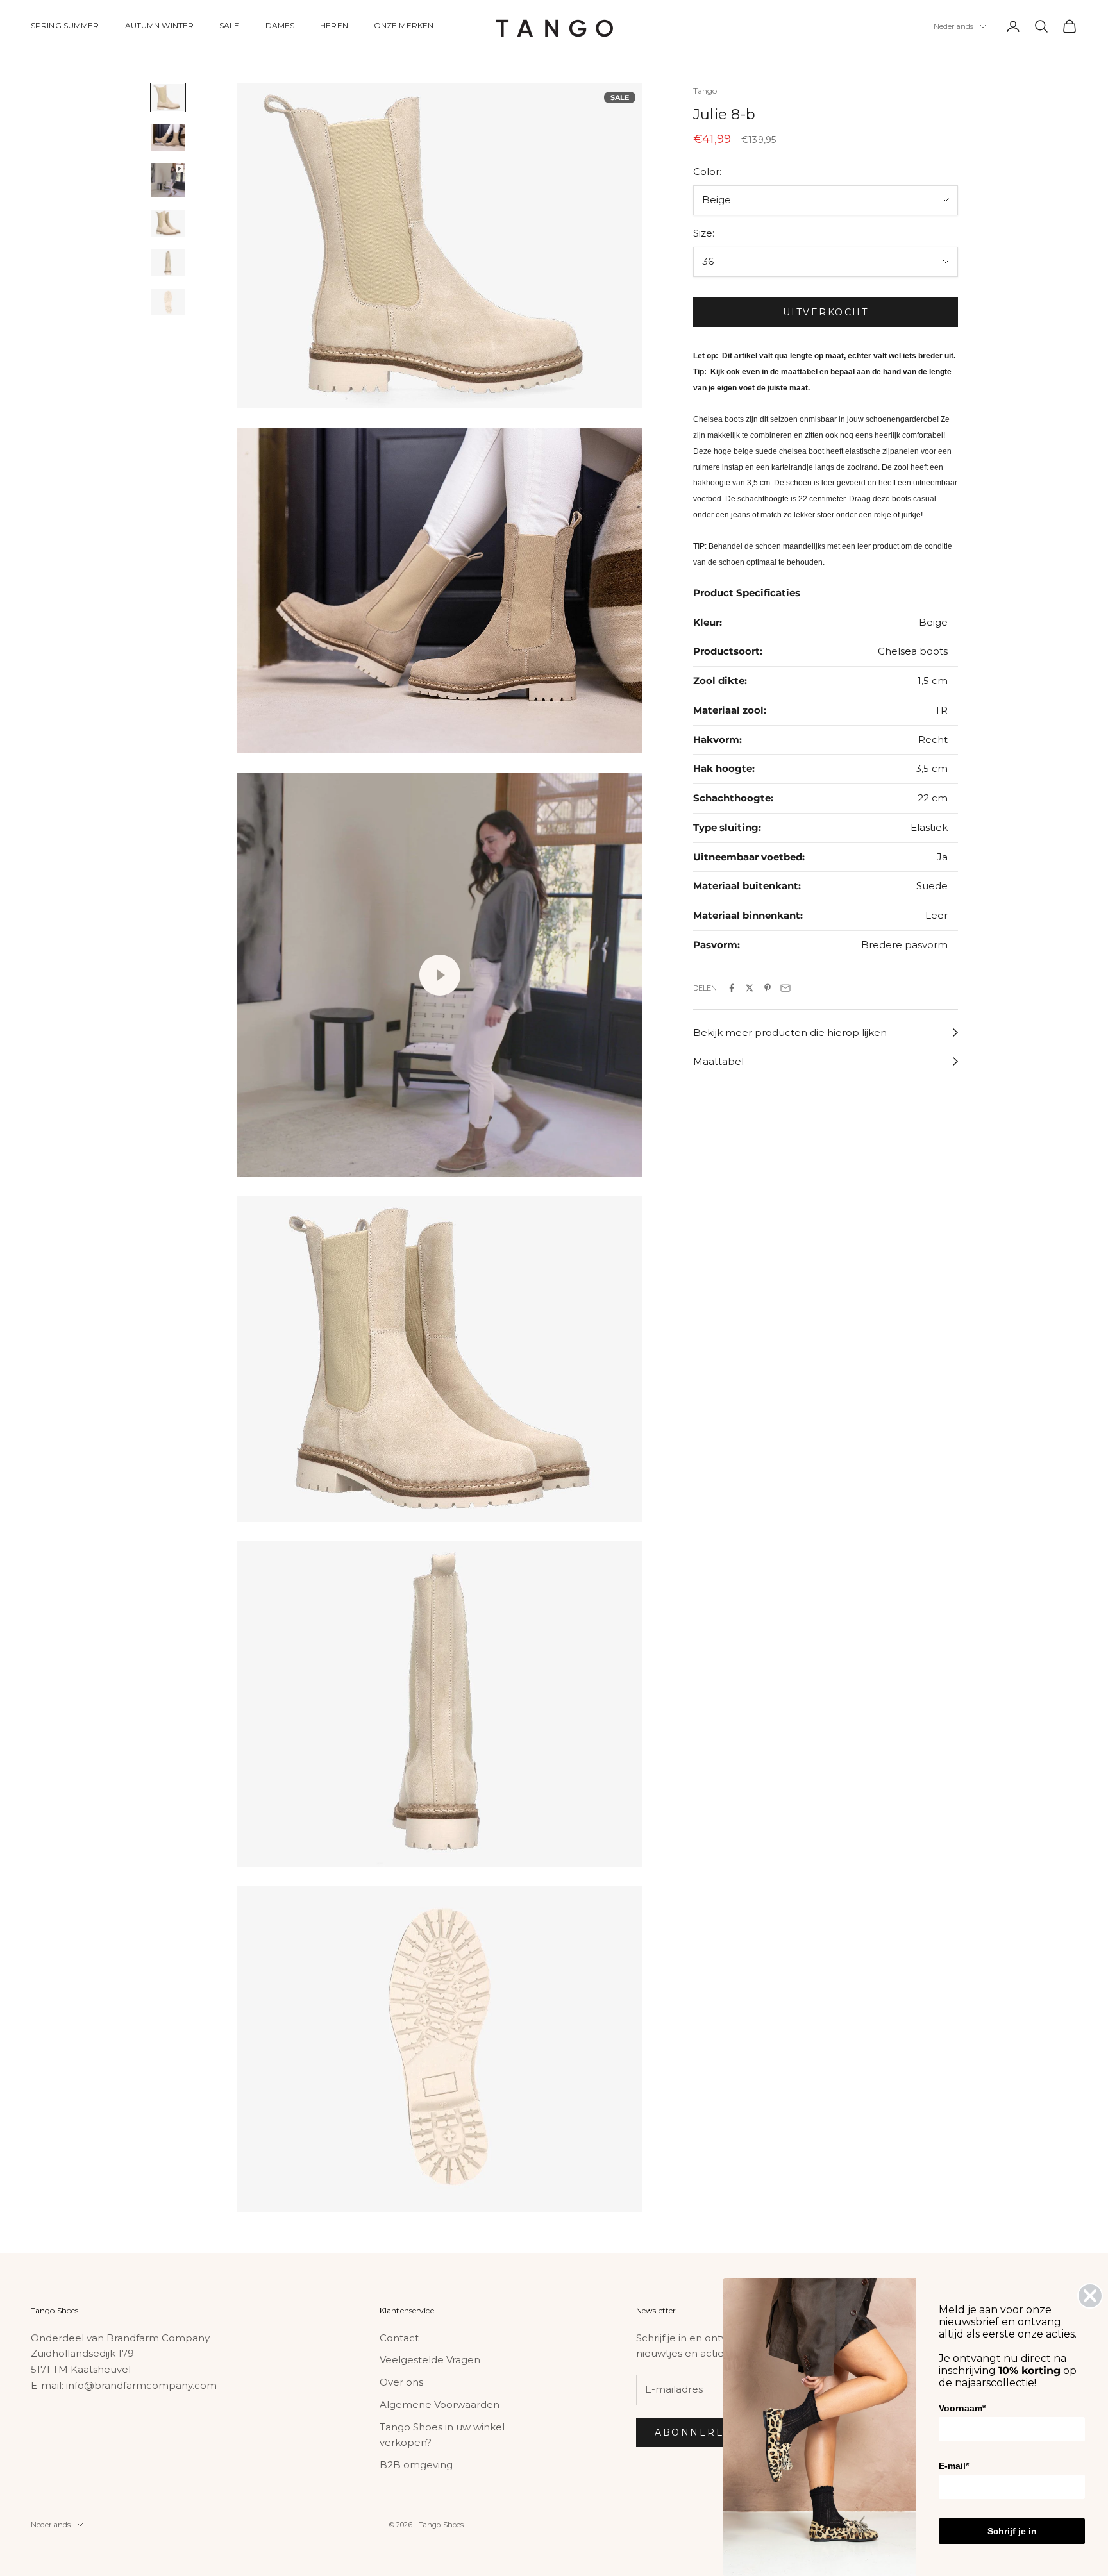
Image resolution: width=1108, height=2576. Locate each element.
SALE (229, 25)
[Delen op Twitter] (750, 988)
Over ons (401, 2382)
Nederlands (953, 26)
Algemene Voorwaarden (440, 2405)
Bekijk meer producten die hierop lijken (790, 1033)
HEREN (334, 25)
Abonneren (694, 2432)
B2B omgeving (416, 2465)
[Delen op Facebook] (732, 988)
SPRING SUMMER (65, 25)
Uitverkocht (826, 312)
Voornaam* (962, 2408)
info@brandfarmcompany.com (141, 2385)
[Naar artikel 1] (168, 97)
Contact (399, 2338)
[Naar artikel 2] (168, 137)
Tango (705, 91)
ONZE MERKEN (404, 25)
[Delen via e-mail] (785, 988)
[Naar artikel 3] (168, 180)
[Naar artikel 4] (168, 223)
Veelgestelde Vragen (430, 2360)
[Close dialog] (1090, 2296)
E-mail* (954, 2466)
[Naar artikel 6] (168, 303)
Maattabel (718, 1061)
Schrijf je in (1012, 2531)
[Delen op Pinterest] (768, 988)
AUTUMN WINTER (160, 25)
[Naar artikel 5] (168, 263)
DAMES (280, 25)
